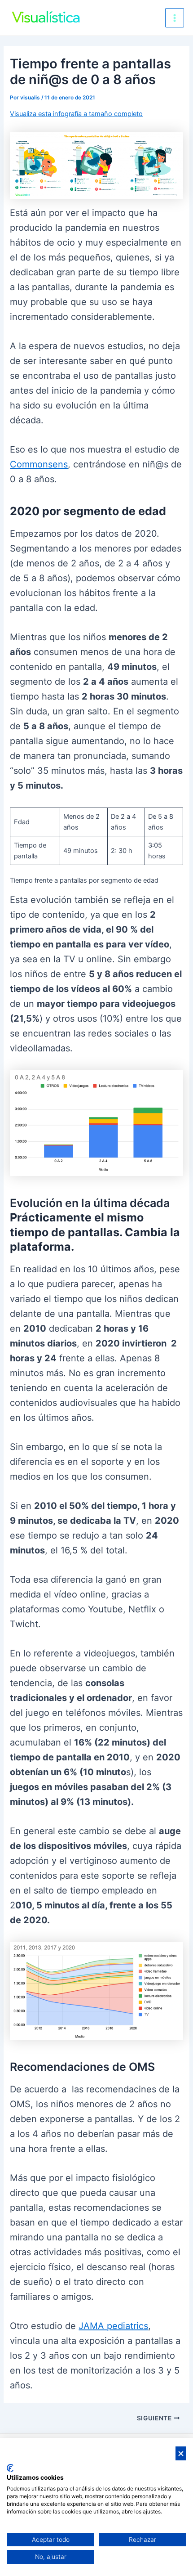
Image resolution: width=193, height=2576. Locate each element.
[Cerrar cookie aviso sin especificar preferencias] (181, 2453)
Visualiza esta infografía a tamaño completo (76, 114)
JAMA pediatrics (113, 2326)
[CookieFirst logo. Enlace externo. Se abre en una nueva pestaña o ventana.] (10, 2468)
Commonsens (39, 464)
